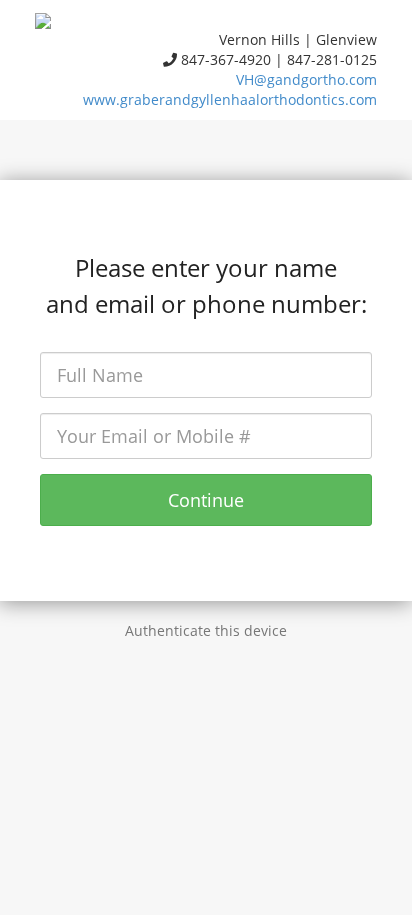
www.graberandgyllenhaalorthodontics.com (230, 99)
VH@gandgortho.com (306, 79)
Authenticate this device (206, 630)
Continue (206, 500)
